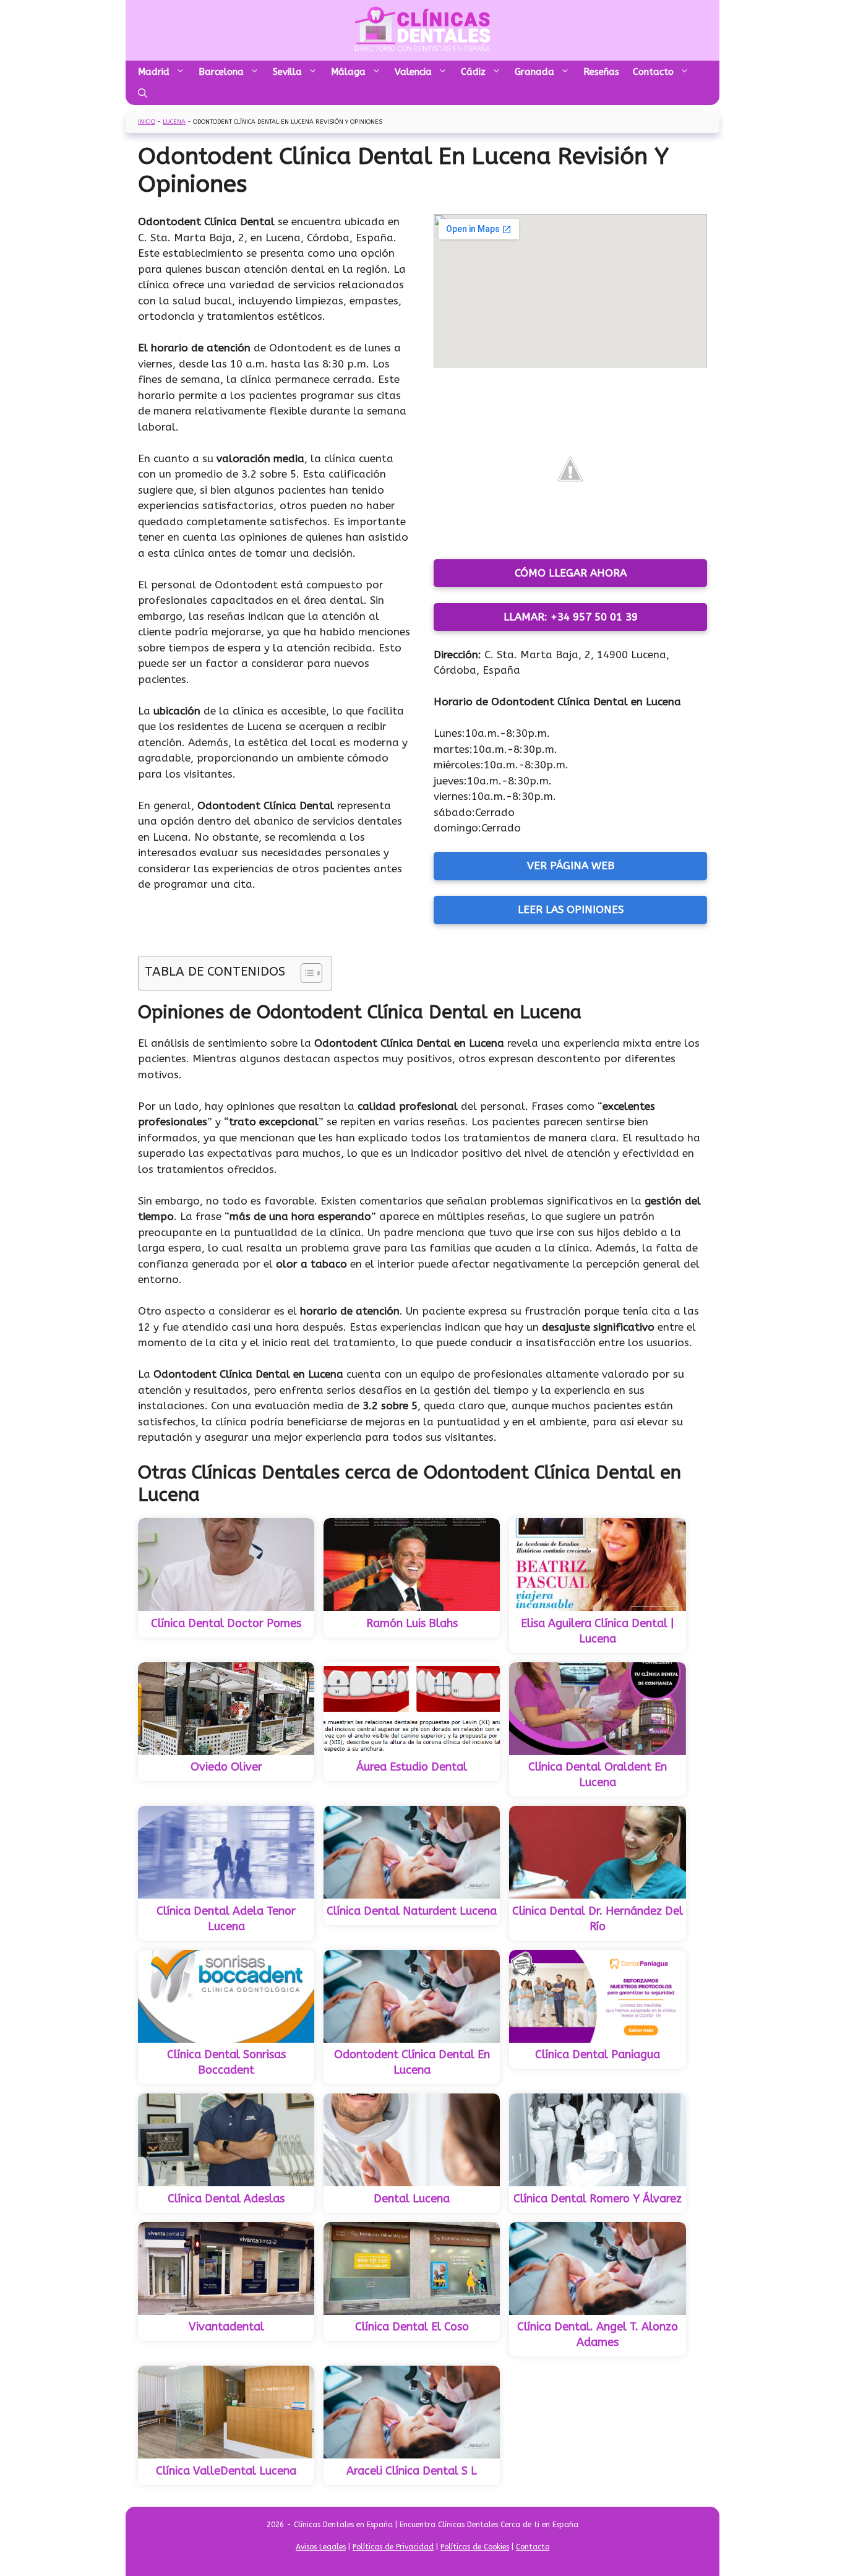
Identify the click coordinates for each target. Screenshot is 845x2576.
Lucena (174, 122)
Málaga (348, 72)
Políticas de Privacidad (393, 2547)
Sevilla (287, 72)
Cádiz (473, 72)
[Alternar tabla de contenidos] (305, 973)
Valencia (413, 72)
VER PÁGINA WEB (571, 865)
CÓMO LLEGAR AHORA (571, 573)
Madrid (154, 72)
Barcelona (221, 72)
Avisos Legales (321, 2547)
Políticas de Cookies (475, 2547)
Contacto (653, 72)
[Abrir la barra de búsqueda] (143, 94)
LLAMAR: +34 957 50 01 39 (571, 617)
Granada (534, 72)
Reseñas (601, 72)
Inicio (147, 122)
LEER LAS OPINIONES (571, 909)
